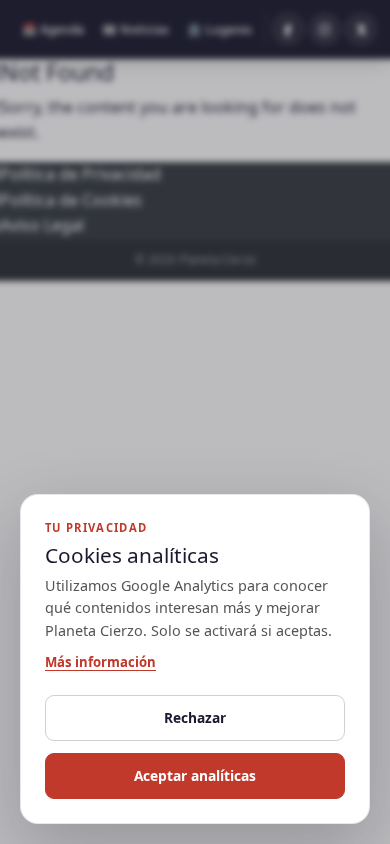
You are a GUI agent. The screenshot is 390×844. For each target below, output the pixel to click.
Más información (100, 662)
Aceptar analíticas (195, 775)
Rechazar (195, 717)
